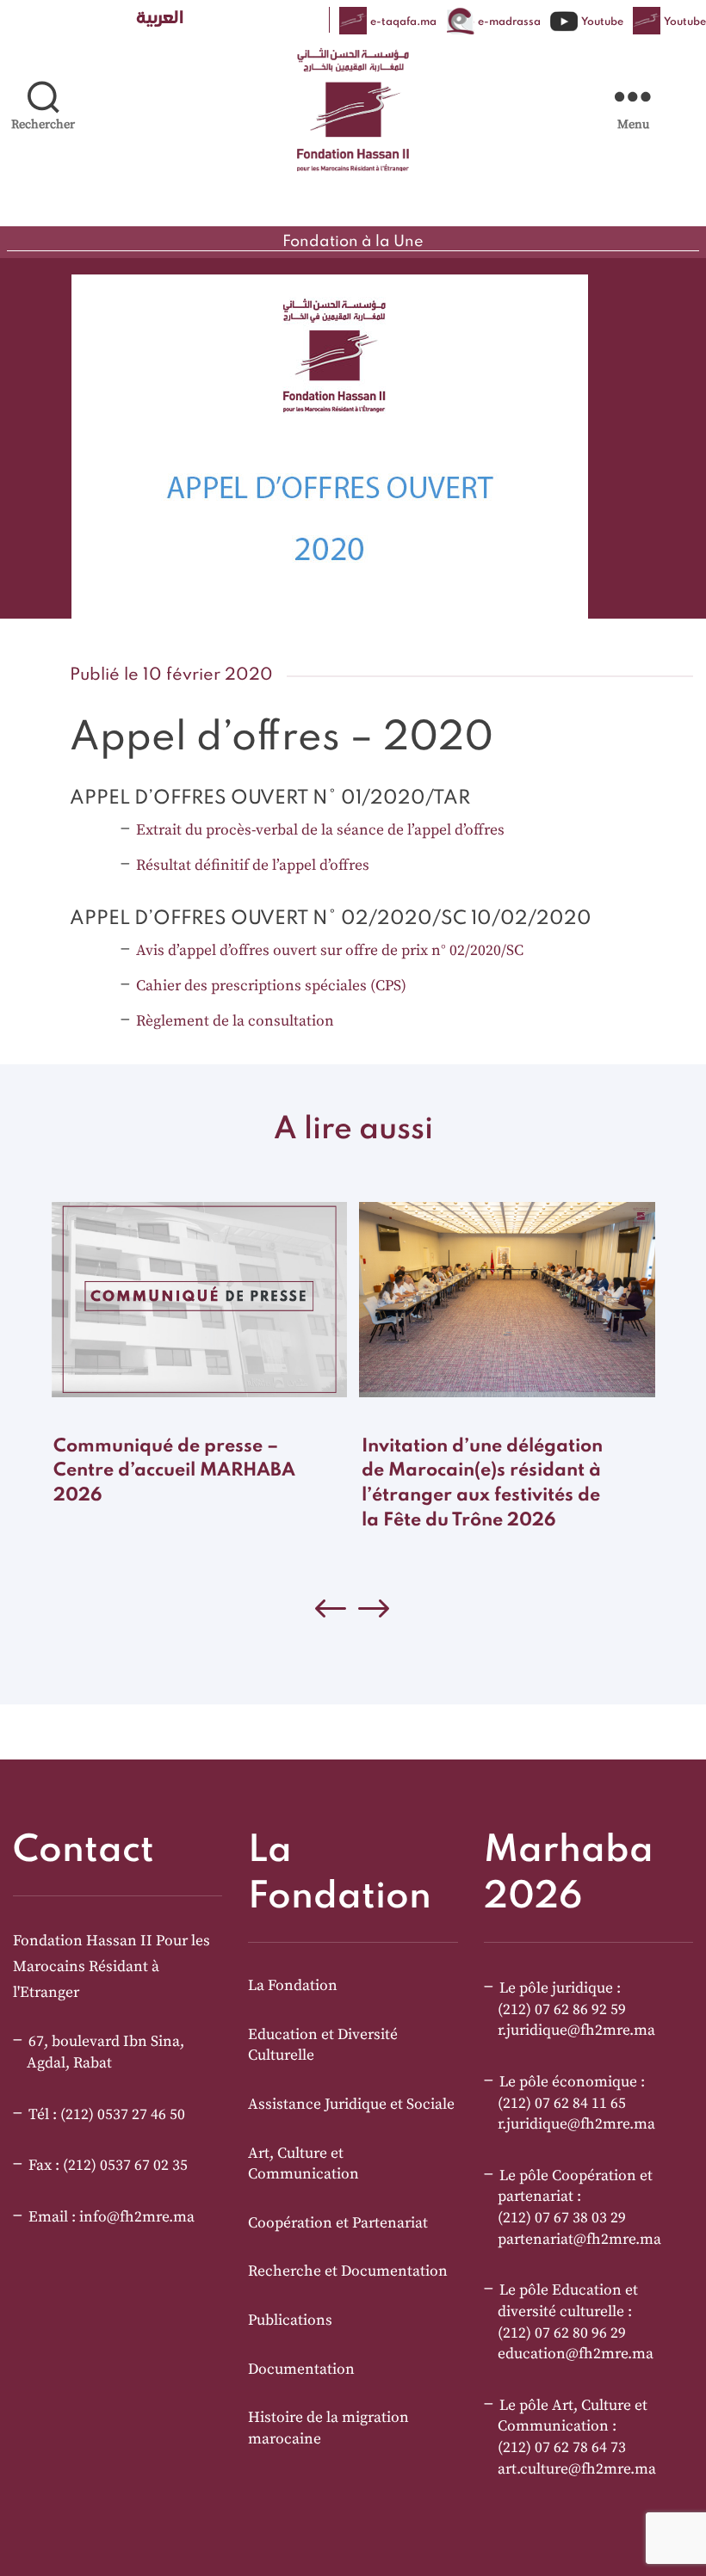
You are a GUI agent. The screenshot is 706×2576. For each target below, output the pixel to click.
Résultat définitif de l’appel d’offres (253, 866)
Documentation (301, 2370)
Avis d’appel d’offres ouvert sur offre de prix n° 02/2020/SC (330, 951)
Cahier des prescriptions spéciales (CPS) (271, 986)
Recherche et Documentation (348, 2271)
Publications (290, 2320)
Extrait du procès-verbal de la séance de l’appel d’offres (320, 830)
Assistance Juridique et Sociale (351, 2105)
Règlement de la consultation (235, 1021)
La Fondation (293, 1986)
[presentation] (375, 1613)
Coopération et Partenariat (338, 2223)
